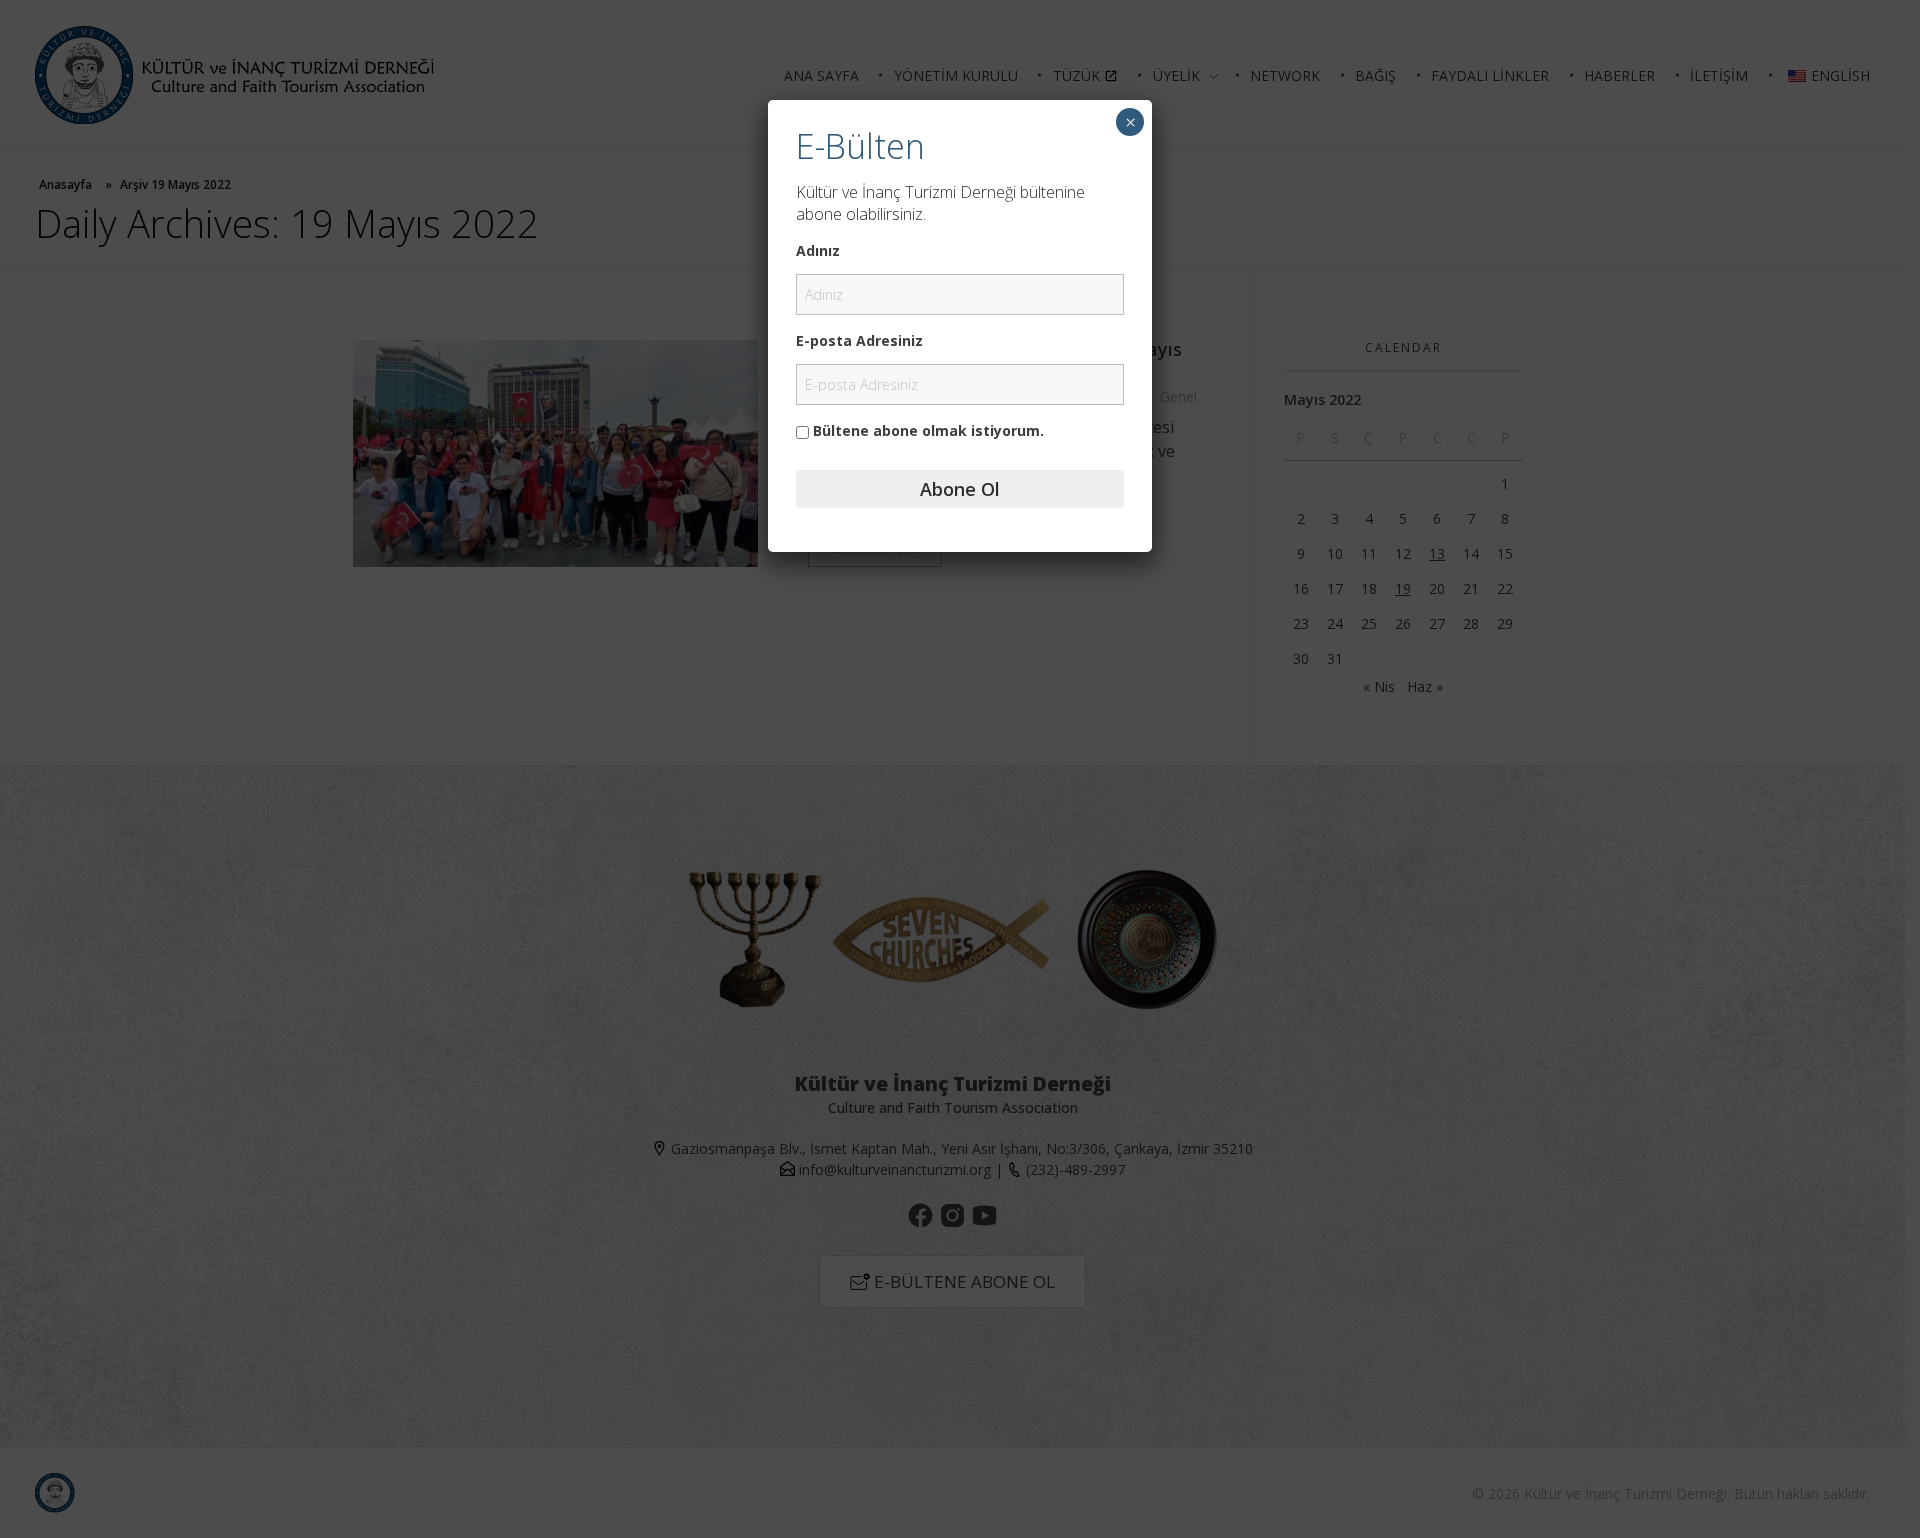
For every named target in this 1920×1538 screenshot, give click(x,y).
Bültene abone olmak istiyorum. (926, 430)
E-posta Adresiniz (859, 340)
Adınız (818, 250)
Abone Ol (960, 489)
